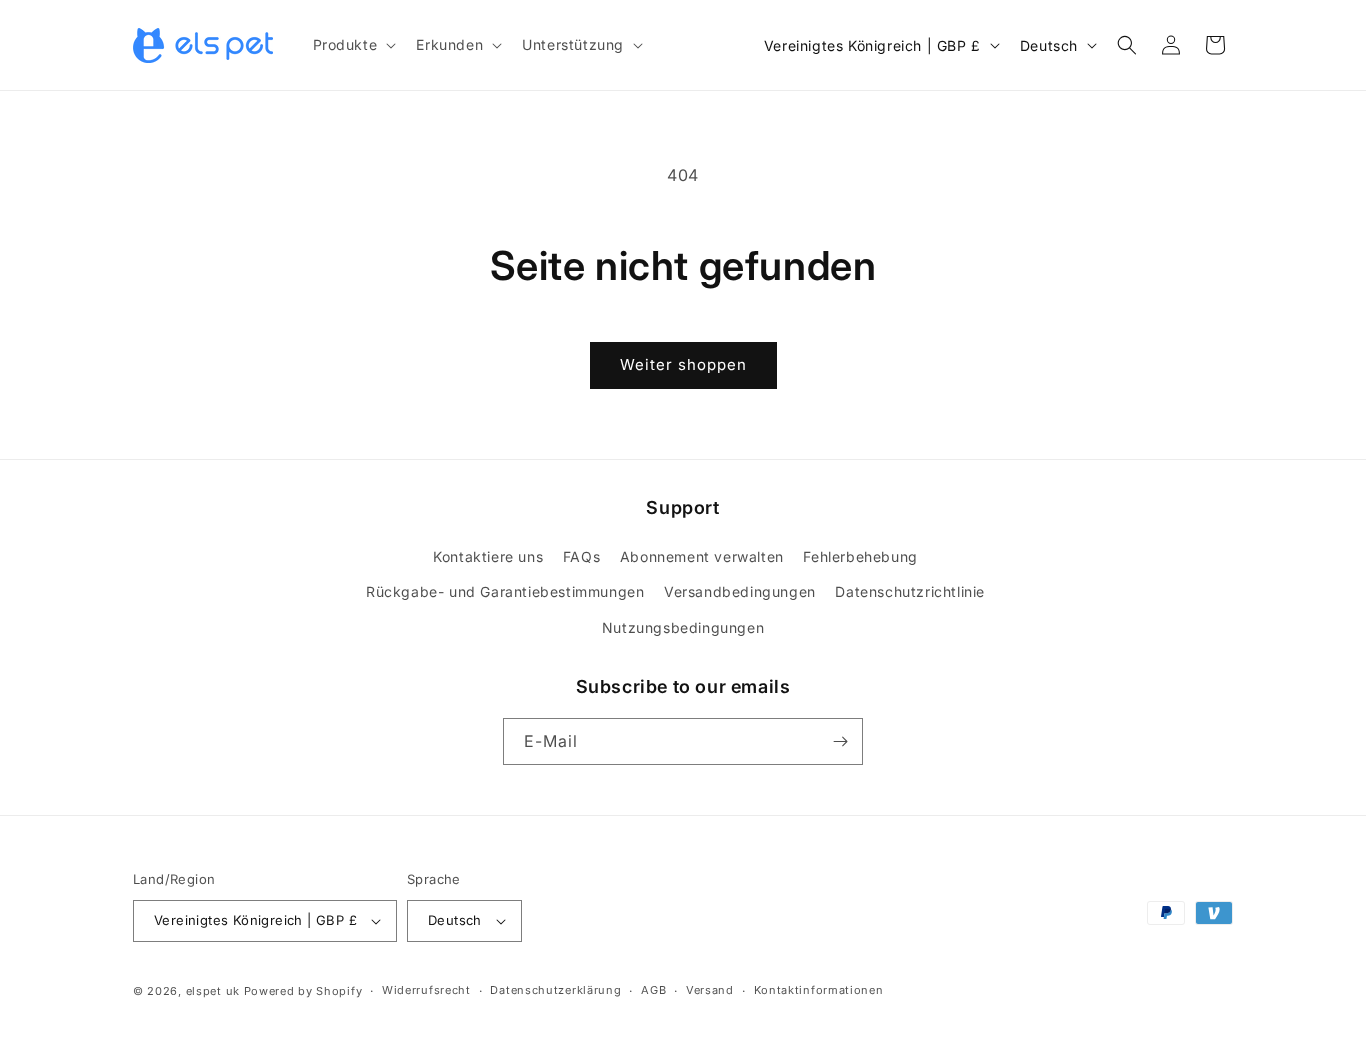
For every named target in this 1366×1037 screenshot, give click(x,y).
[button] (353, 45)
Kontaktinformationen (819, 990)
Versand (710, 990)
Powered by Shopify (303, 991)
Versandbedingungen (740, 591)
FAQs (581, 556)
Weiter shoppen (683, 364)
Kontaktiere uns (488, 556)
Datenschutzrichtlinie (910, 591)
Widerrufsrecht (426, 990)
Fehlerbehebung (860, 556)
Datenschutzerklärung (555, 990)
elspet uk (213, 991)
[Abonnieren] (840, 741)
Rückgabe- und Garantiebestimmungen (505, 591)
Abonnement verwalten (702, 556)
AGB (653, 990)
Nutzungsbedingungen (683, 627)
